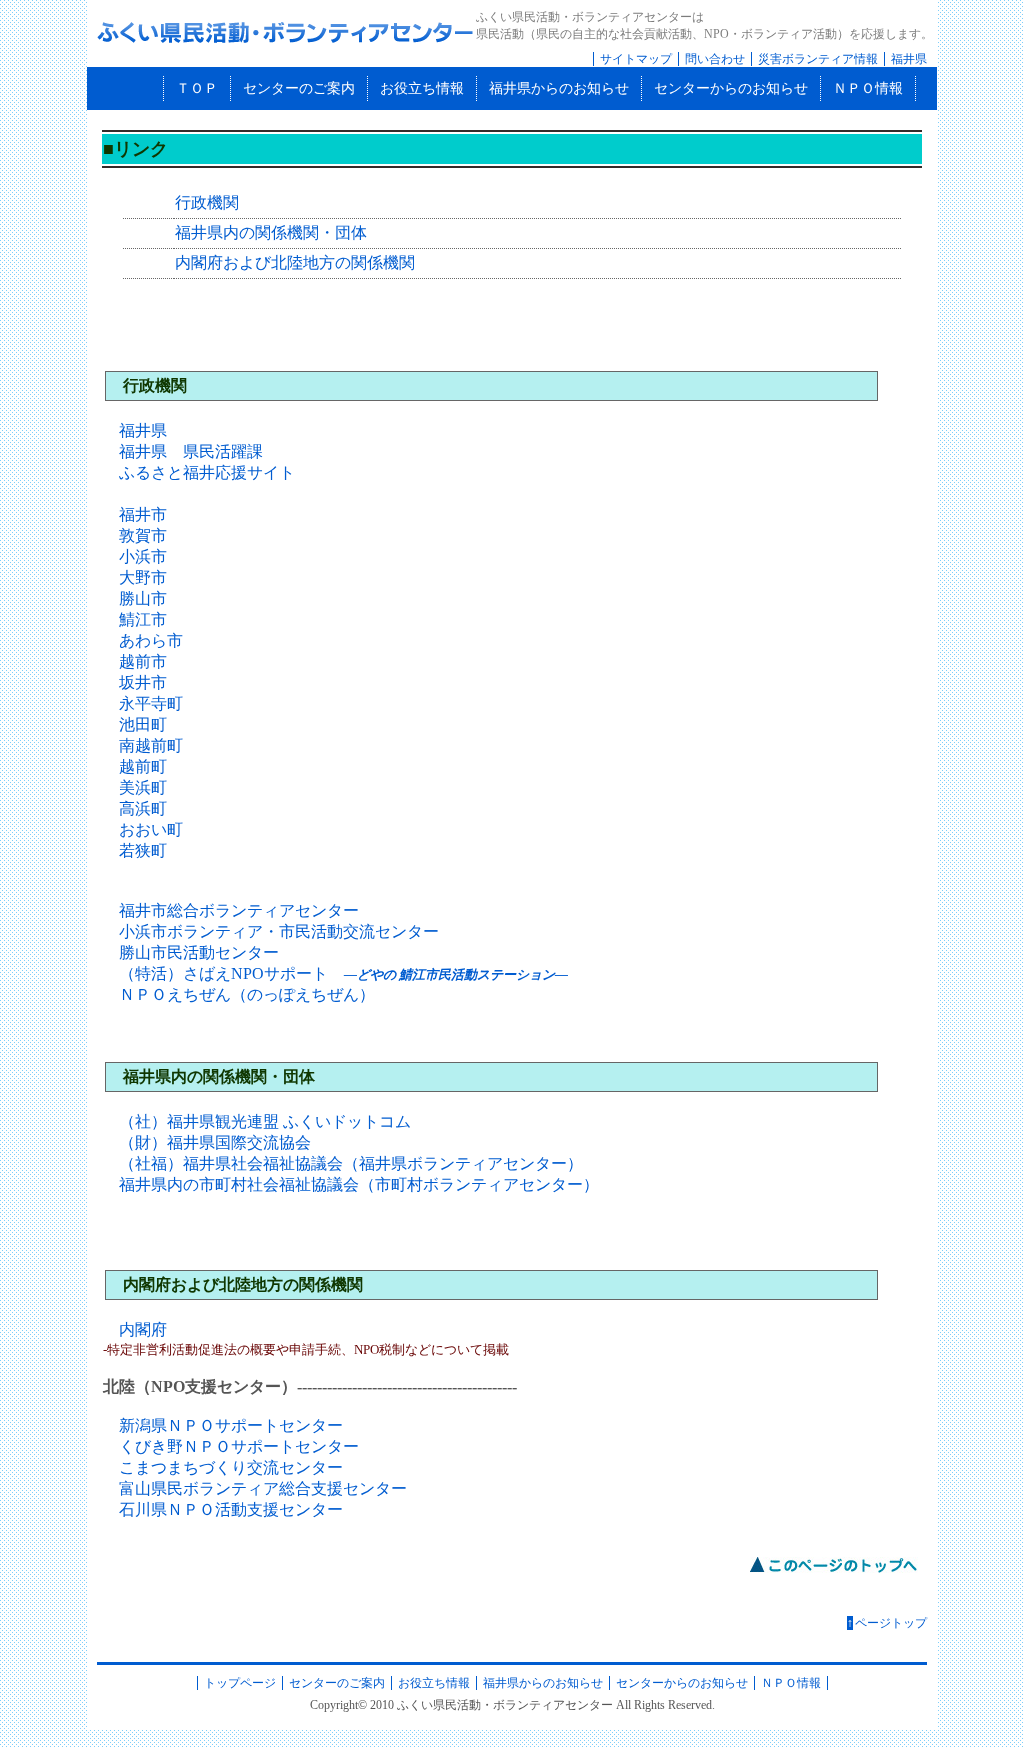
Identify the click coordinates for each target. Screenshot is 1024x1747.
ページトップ (887, 1623)
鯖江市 (143, 619)
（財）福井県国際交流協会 (215, 1142)
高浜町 (143, 808)
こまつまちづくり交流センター (231, 1467)
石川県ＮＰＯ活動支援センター (231, 1509)
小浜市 (143, 556)
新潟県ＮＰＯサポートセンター (231, 1425)
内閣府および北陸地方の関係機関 (295, 262)
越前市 (143, 661)
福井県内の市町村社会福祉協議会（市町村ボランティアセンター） (359, 1184)
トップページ (240, 1683)
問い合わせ (715, 59)
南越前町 (151, 745)
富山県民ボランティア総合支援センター (263, 1488)
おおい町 (151, 829)
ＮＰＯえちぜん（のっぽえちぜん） (247, 994)
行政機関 (207, 202)
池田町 (143, 724)
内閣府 (143, 1329)
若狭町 (143, 850)
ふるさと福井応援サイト (207, 472)
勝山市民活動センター (199, 952)
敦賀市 (143, 535)
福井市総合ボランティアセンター (239, 910)
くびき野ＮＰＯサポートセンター (239, 1446)
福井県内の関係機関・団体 (271, 232)
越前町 (143, 766)
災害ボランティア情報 (818, 59)
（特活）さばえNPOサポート (343, 973)
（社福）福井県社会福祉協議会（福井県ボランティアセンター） (351, 1163)
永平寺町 (151, 703)
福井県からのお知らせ (559, 88)
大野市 (143, 577)
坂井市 (143, 682)
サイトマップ (636, 59)
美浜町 (143, 787)
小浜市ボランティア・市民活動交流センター (279, 931)
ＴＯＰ (197, 88)
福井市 (143, 514)
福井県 (909, 59)
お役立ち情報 (422, 88)
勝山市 (143, 598)
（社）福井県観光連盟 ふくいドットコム (265, 1121)
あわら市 (151, 640)
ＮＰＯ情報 (868, 88)
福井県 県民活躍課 (191, 451)
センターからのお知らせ (731, 88)
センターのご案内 (299, 88)
